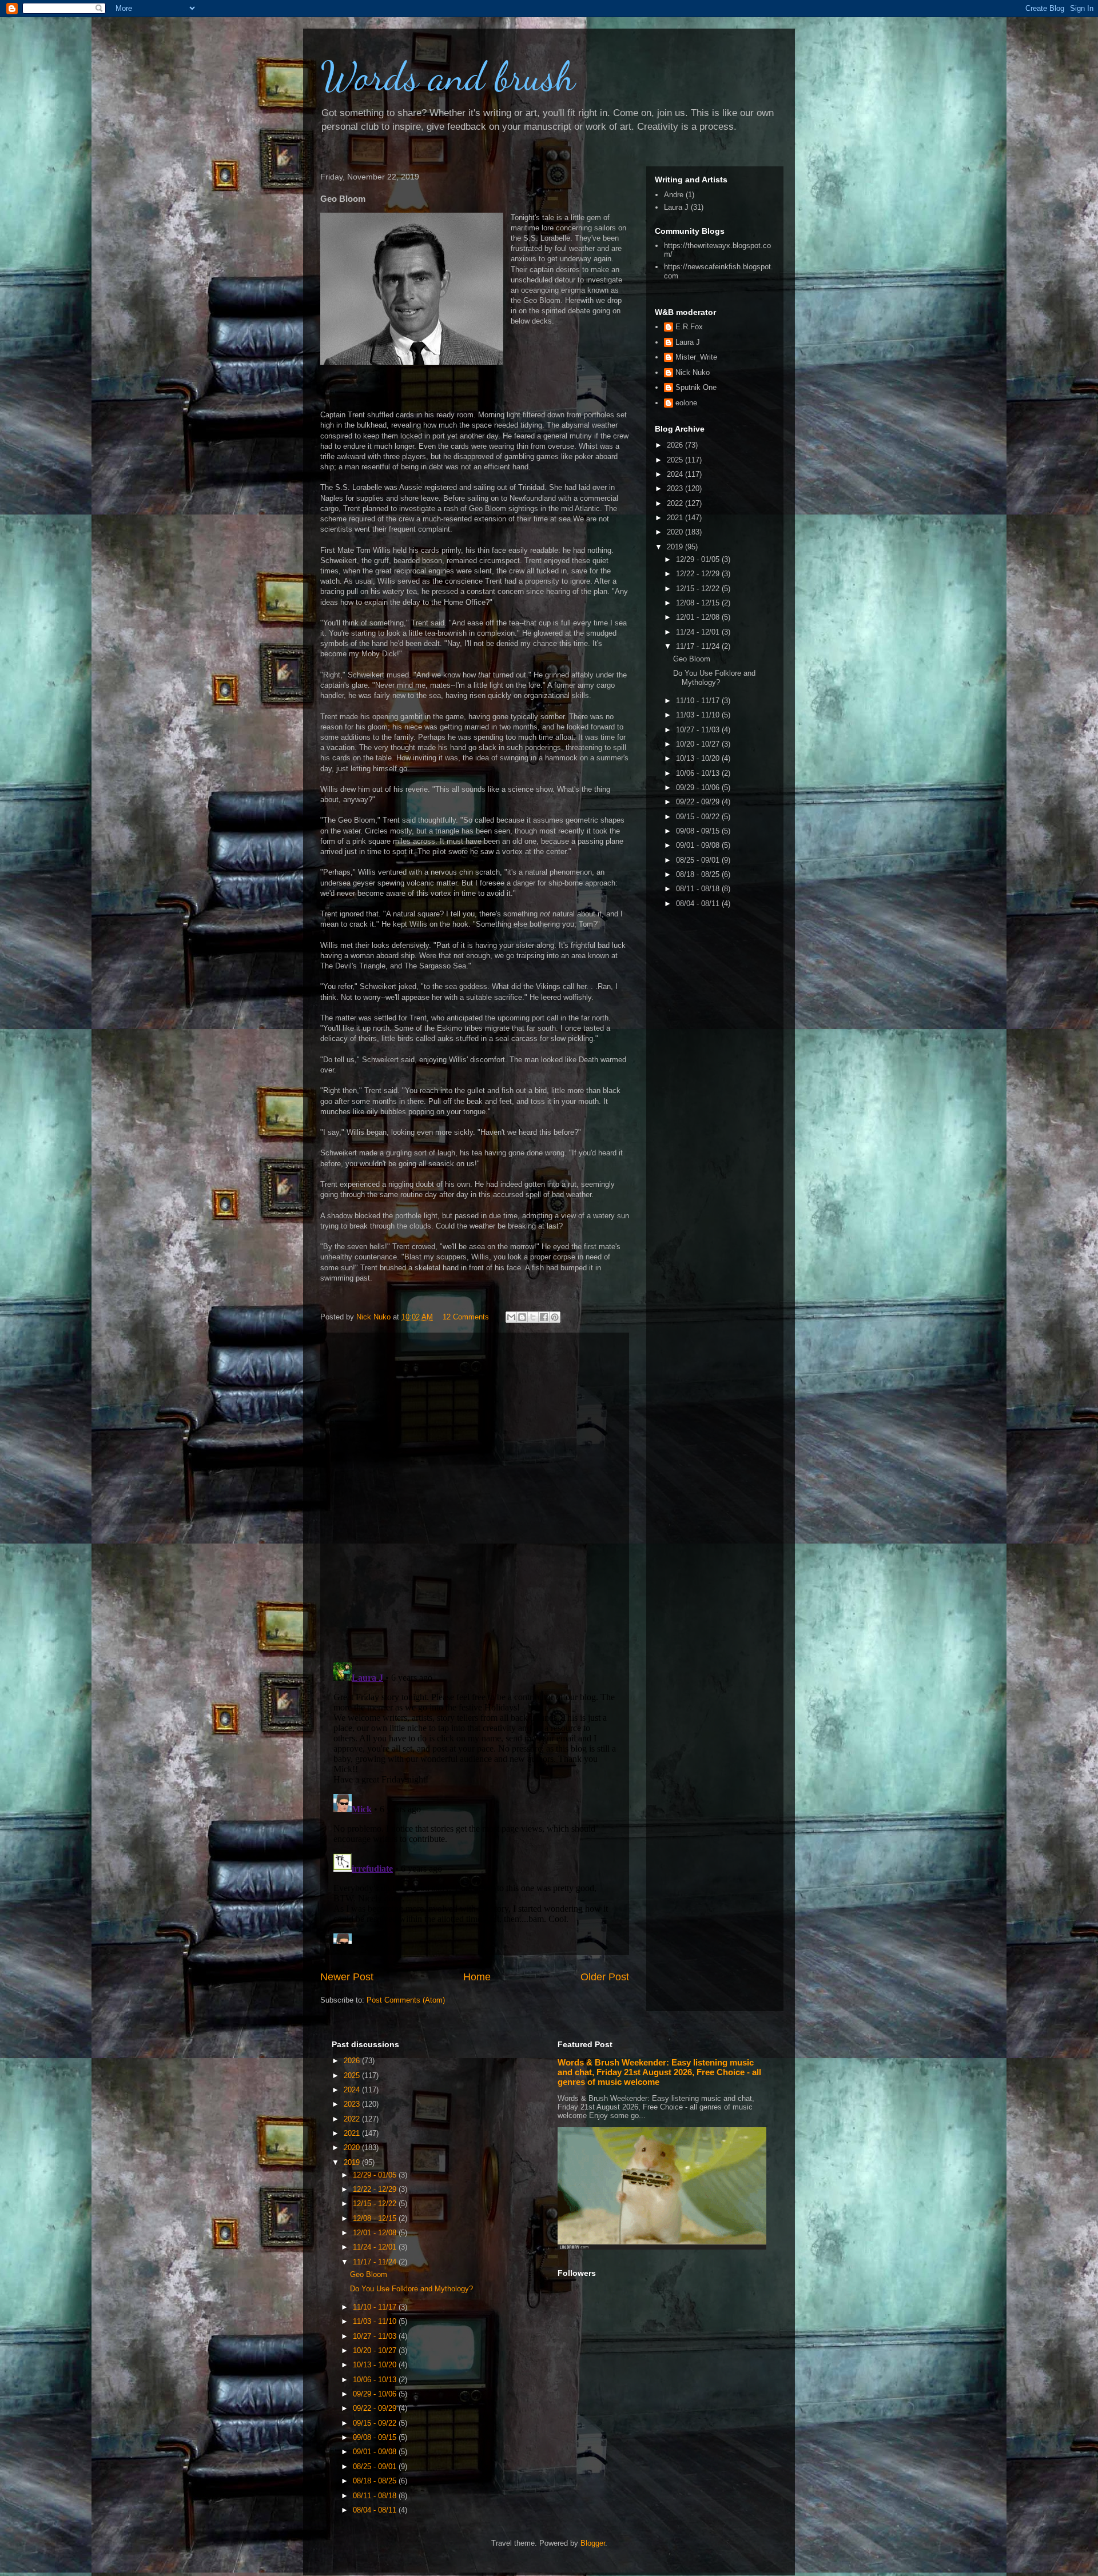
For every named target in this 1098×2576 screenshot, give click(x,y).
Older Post (605, 1977)
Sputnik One (696, 387)
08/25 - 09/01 (699, 860)
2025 (676, 460)
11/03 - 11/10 (699, 715)
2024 (676, 474)
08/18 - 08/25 (699, 874)
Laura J (676, 207)
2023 (676, 489)
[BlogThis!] (522, 1317)
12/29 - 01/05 (699, 559)
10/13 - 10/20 (699, 758)
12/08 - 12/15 (699, 603)
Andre (674, 195)
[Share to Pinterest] (555, 1317)
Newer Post (347, 1977)
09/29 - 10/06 (699, 787)
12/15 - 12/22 (699, 589)
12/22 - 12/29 (699, 574)
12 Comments (466, 1317)
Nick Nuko (693, 372)
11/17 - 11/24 (699, 646)
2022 (676, 503)
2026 (676, 445)
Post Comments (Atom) (406, 2000)
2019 (676, 547)
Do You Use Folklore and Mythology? (714, 678)
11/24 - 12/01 (699, 632)
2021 (676, 518)
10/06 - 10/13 (699, 773)
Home (477, 1977)
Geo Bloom (692, 659)
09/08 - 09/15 (699, 831)
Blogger (593, 2543)
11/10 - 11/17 (699, 701)
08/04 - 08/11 (699, 904)
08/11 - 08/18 (699, 889)
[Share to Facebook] (544, 1317)
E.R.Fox (689, 327)
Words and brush (448, 77)
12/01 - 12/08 (699, 617)
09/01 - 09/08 (699, 845)
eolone (686, 403)
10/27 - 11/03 (699, 730)
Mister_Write (696, 357)
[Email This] (511, 1317)
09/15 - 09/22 (699, 817)
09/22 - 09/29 (699, 802)
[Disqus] (475, 1494)
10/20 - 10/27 (699, 744)
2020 (676, 532)
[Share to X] (533, 1317)
